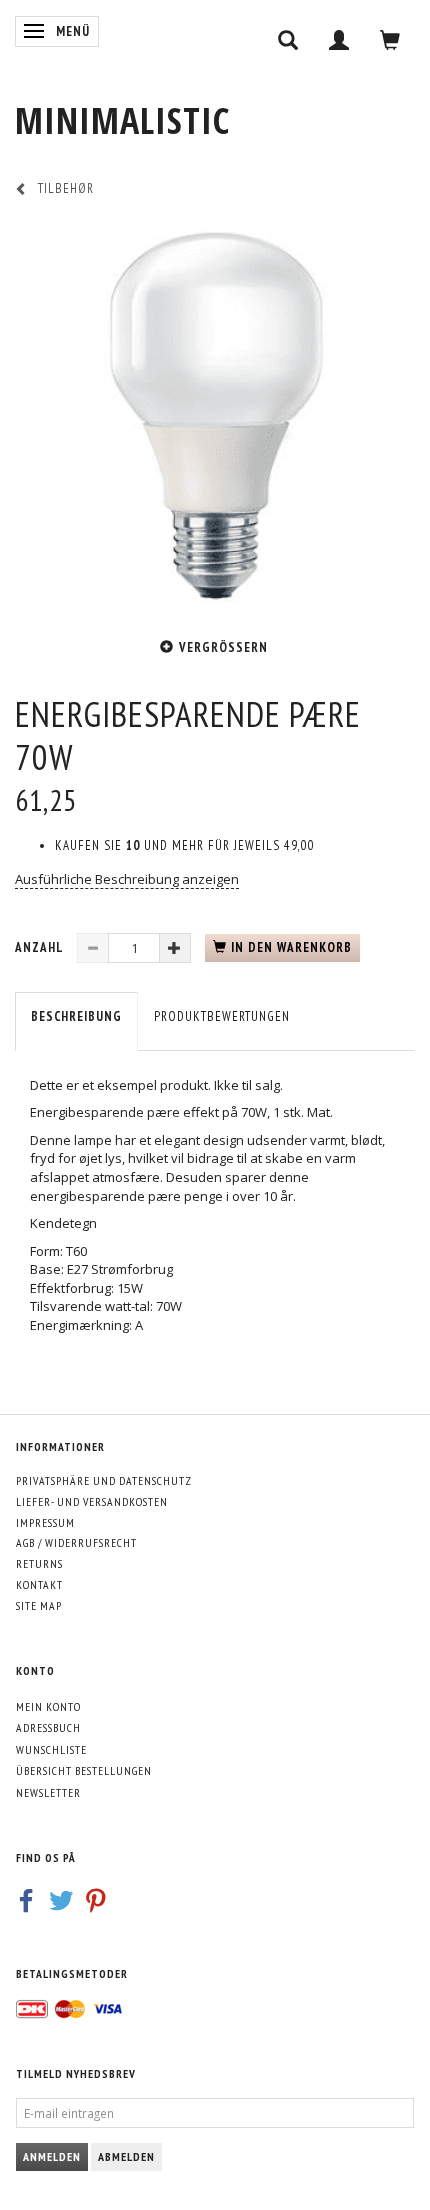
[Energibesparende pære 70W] (215, 415)
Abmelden (126, 2156)
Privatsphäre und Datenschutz (104, 1480)
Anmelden (52, 2156)
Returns (39, 1563)
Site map (39, 1605)
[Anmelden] (339, 40)
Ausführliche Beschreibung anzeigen (127, 879)
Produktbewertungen (222, 1016)
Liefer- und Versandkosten (92, 1501)
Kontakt (39, 1584)
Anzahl (41, 947)
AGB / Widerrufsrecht (76, 1542)
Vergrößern (223, 647)
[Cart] (390, 40)
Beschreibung (76, 1016)
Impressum (45, 1522)
